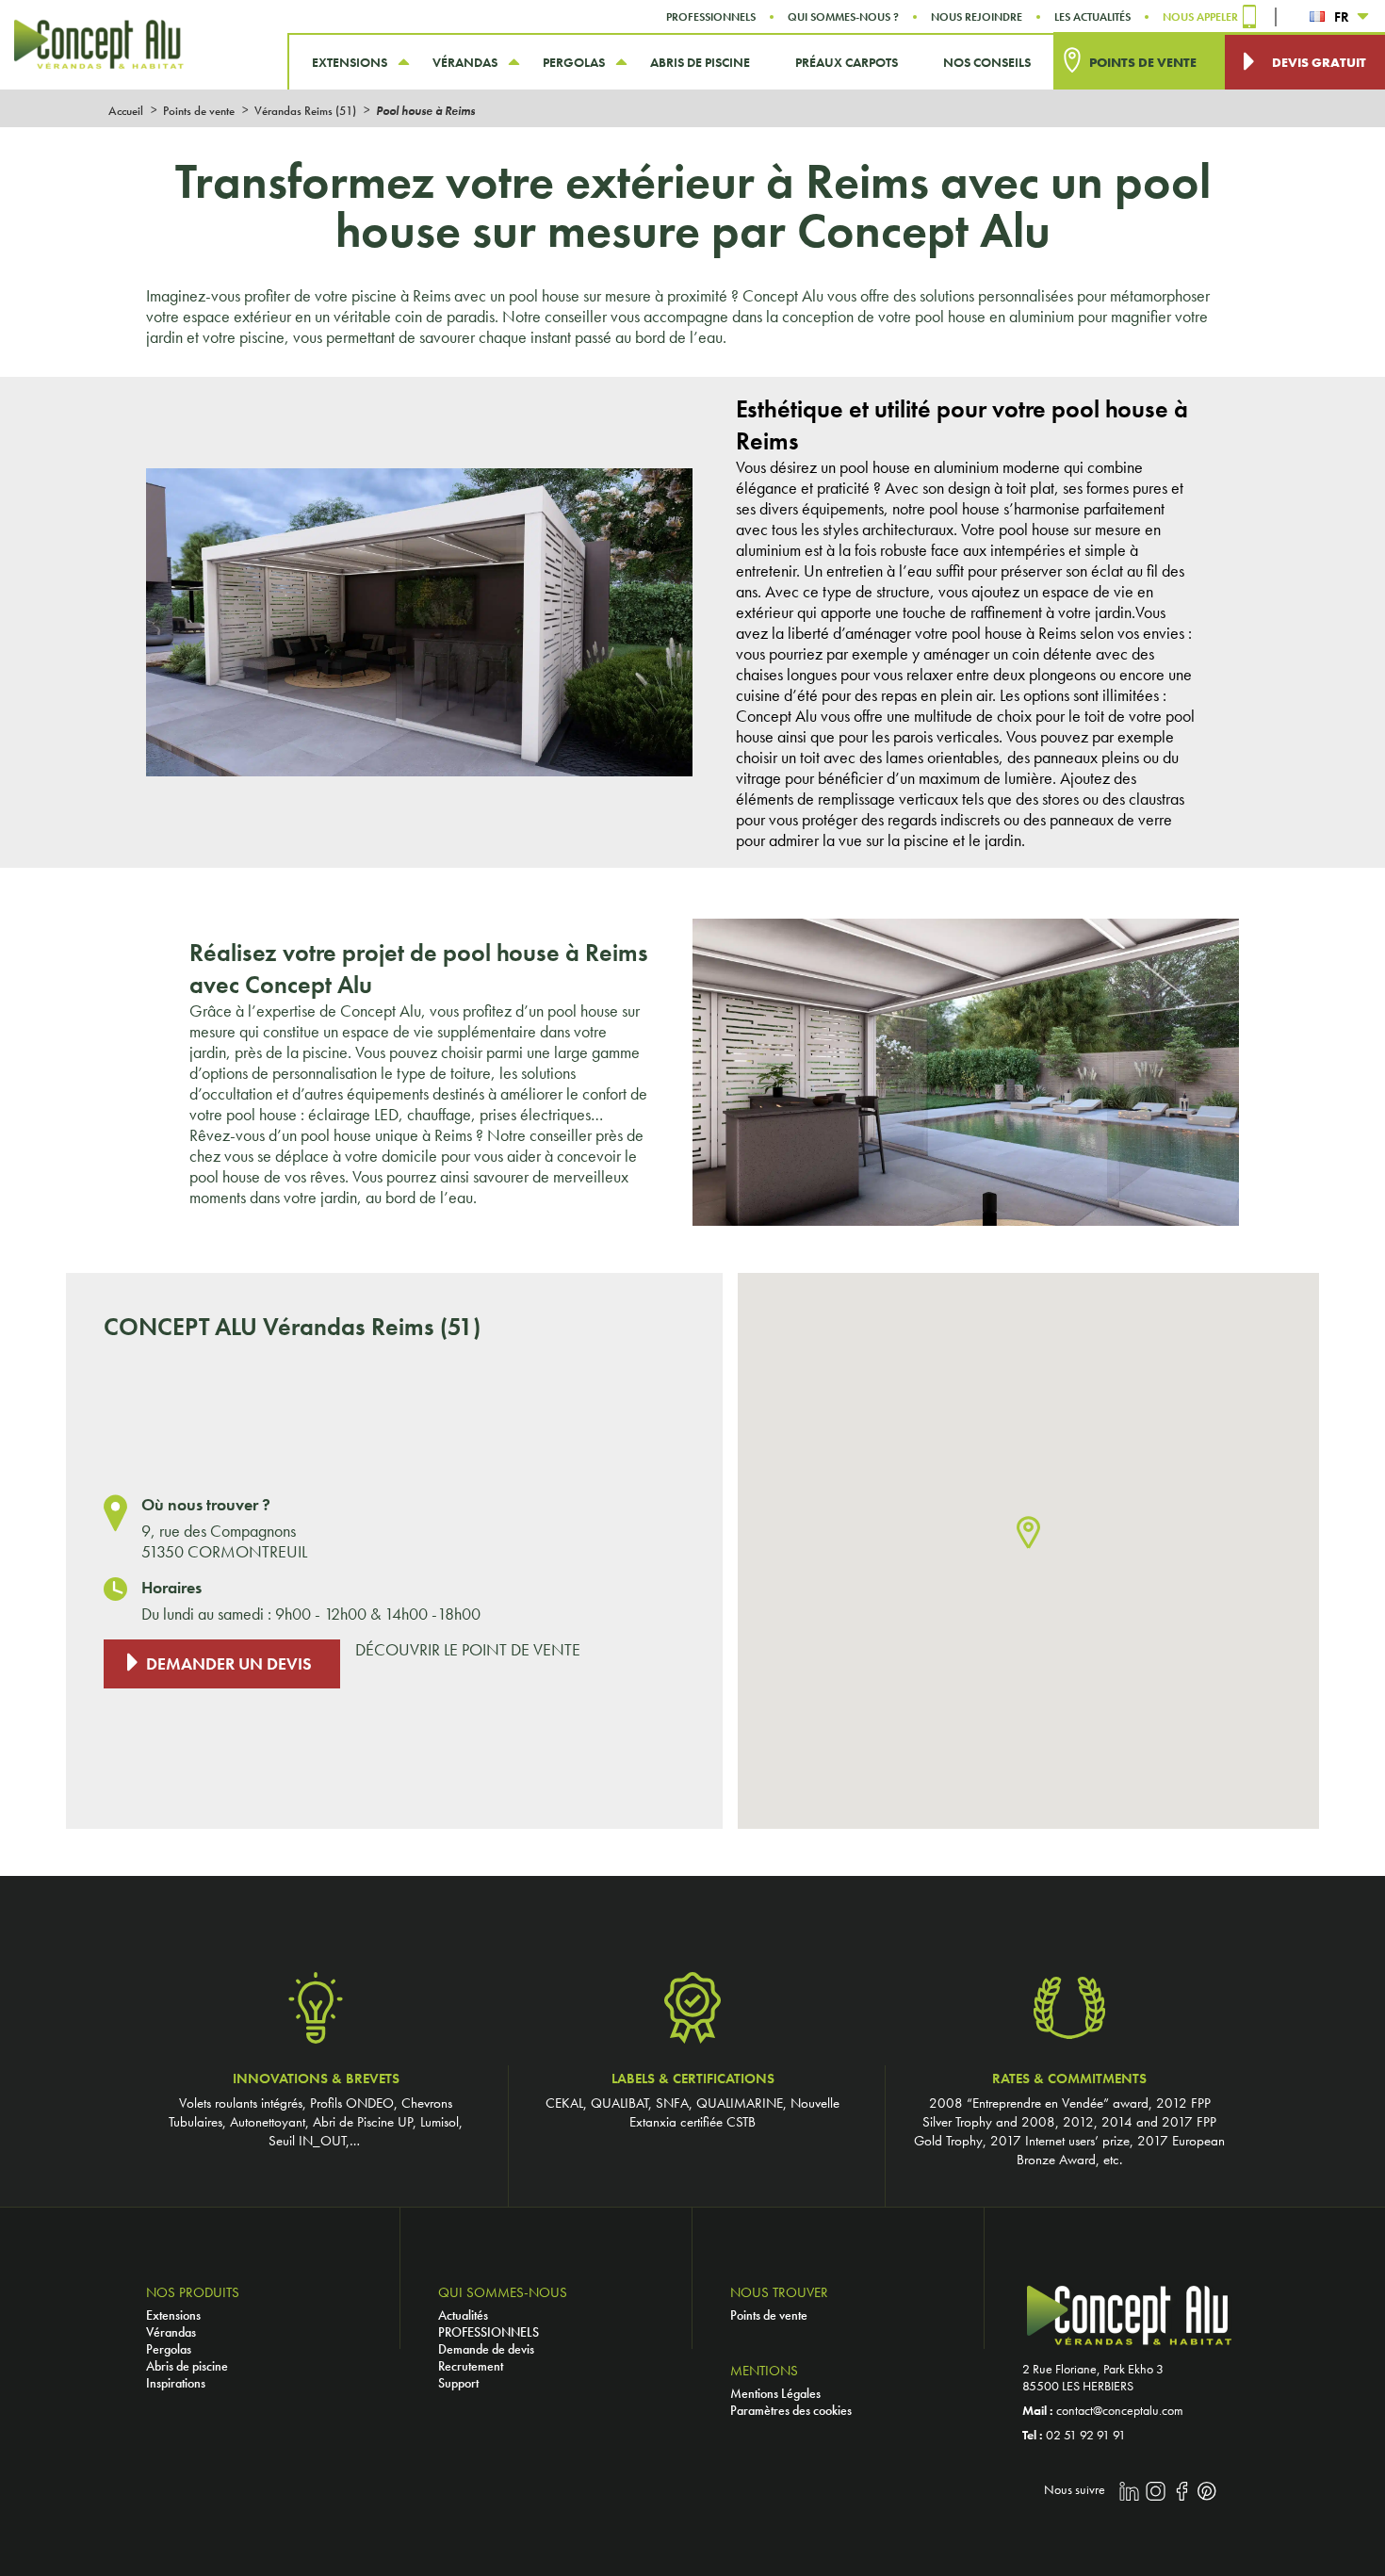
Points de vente (769, 2315)
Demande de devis (486, 2349)
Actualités (463, 2315)
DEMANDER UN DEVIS (229, 1664)
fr (1342, 17)
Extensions (173, 2315)
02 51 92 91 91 (1086, 2435)
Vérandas (171, 2332)
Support (458, 2383)
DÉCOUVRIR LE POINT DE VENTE (468, 1650)
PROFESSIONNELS (489, 2332)
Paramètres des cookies (791, 2410)
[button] (1028, 1533)
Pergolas (169, 2349)
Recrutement (471, 2366)
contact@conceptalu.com (1120, 2410)
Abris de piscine (187, 2366)
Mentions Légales (775, 2393)
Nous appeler (1200, 17)
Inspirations (176, 2383)
